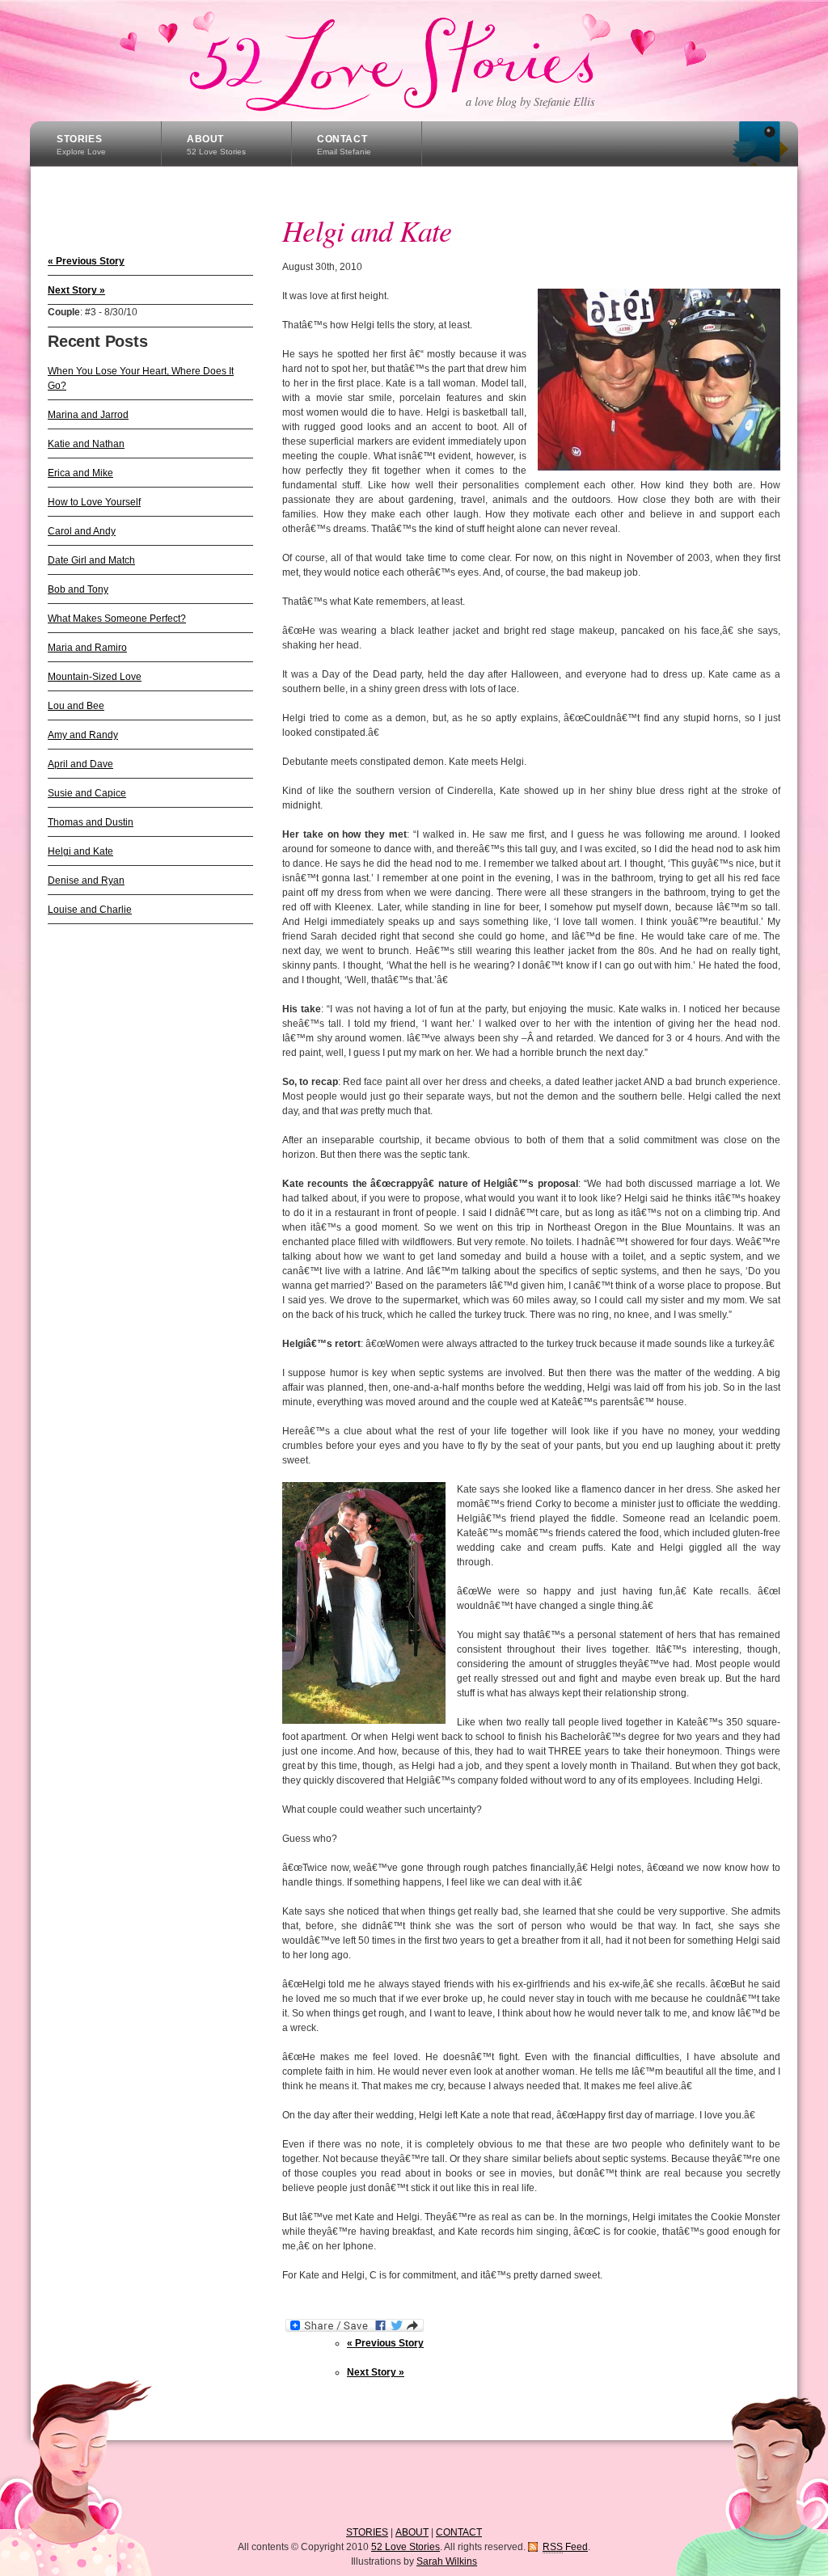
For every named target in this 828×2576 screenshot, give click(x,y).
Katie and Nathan (86, 444)
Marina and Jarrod (88, 415)
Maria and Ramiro (87, 648)
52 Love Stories (412, 61)
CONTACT (344, 145)
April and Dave (80, 764)
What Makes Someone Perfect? (117, 619)
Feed (565, 2547)
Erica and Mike (80, 473)
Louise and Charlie (90, 910)
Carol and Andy (82, 531)
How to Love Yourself (94, 502)
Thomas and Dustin (91, 822)
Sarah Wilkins (447, 2561)
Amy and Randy (83, 735)
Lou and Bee (76, 706)
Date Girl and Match (91, 560)
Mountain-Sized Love (95, 677)
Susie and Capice (87, 793)
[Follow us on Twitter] (760, 144)
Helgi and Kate (80, 851)
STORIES (81, 145)
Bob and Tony (78, 589)
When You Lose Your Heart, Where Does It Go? (141, 378)
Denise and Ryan (86, 880)
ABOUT (216, 145)
